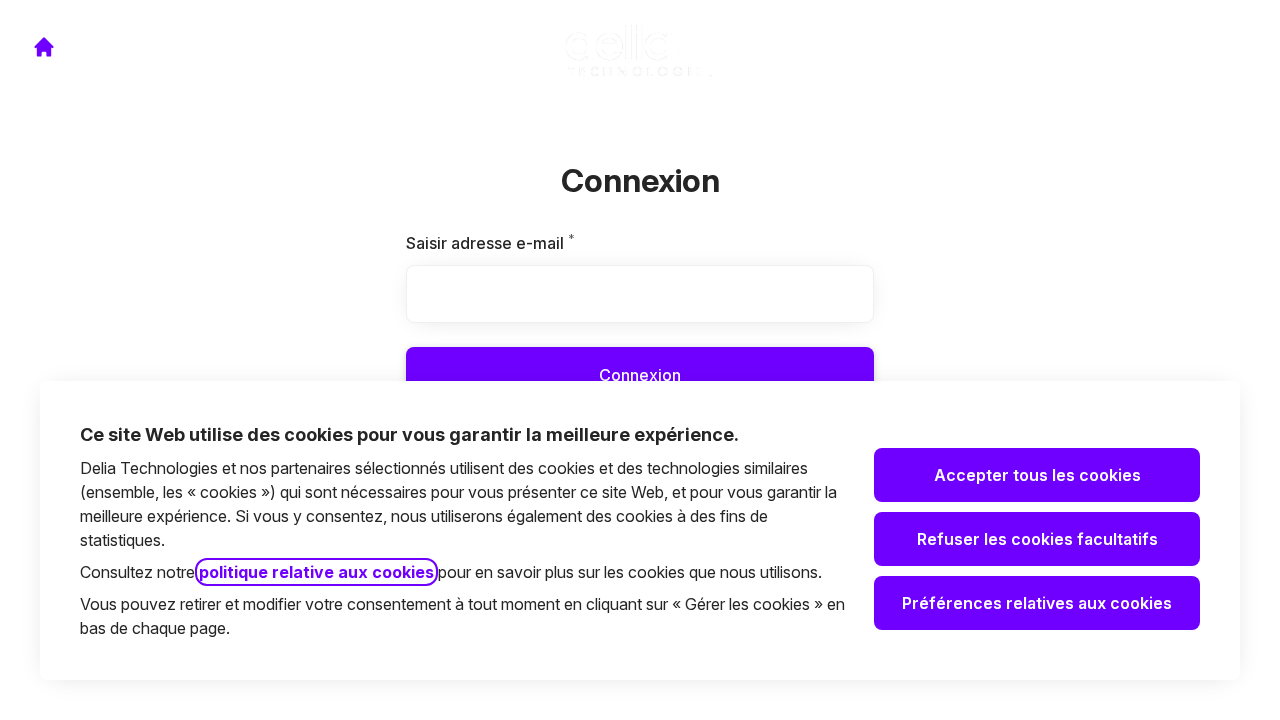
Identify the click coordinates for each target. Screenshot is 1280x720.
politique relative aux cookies (316, 572)
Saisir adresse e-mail (515, 243)
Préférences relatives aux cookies (1037, 603)
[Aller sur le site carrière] (44, 47)
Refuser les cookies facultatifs (1037, 539)
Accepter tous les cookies (1037, 475)
